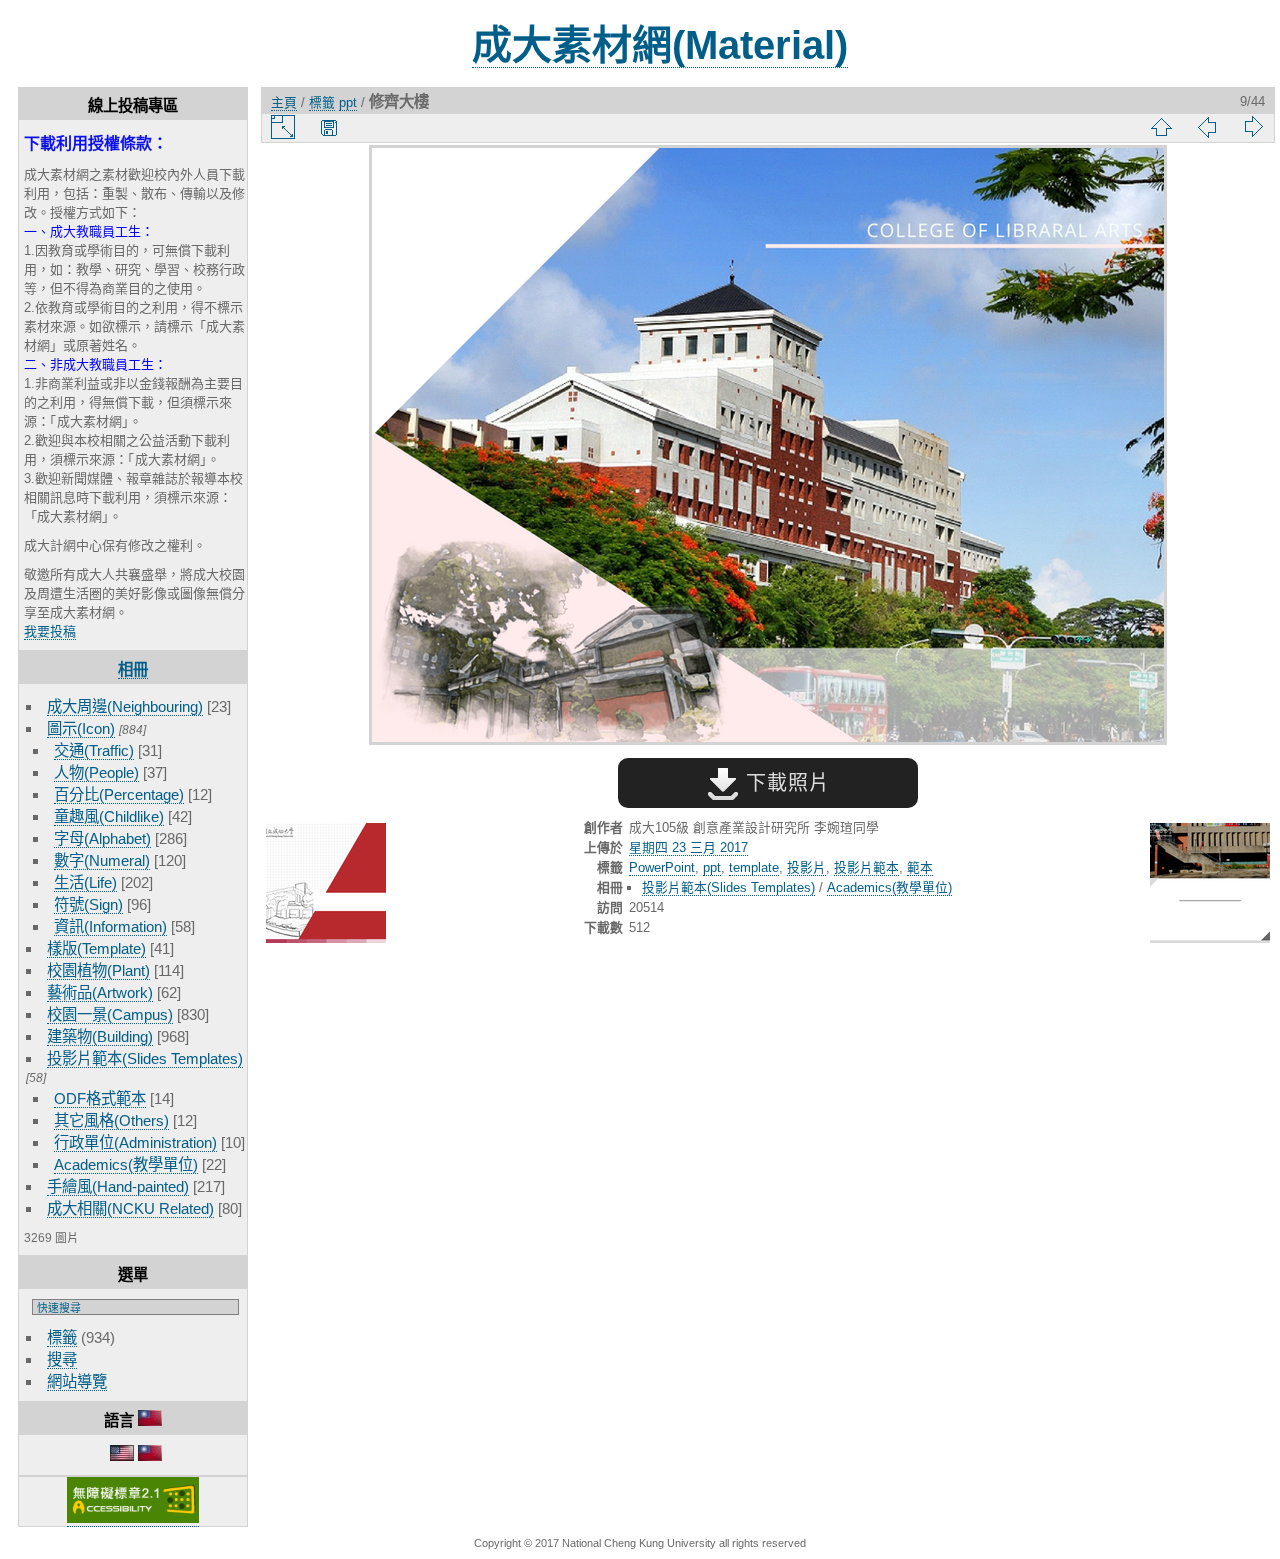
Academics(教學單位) (126, 1164)
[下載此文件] (329, 127)
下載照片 (784, 783)
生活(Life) (85, 882)
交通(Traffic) (94, 750)
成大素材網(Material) (660, 45)
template (754, 867)
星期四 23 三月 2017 (688, 847)
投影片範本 (866, 867)
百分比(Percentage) (119, 794)
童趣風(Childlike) (109, 816)
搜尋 (62, 1359)
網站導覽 (77, 1381)
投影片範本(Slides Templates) (145, 1058)
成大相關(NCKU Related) (130, 1208)
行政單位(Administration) (135, 1142)
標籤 (62, 1337)
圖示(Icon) (81, 728)
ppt (348, 102)
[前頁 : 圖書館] (326, 884)
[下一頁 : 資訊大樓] (1210, 884)
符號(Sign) (88, 904)
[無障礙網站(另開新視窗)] (133, 1519)
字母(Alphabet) (102, 838)
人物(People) (96, 772)
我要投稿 (50, 631)
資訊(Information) (110, 926)
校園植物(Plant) (98, 970)
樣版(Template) (96, 948)
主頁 (284, 102)
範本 (920, 867)
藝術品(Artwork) (100, 992)
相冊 (133, 669)
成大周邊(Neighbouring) (125, 706)
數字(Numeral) (102, 860)
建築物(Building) (100, 1036)
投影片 (806, 867)
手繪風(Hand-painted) (118, 1186)
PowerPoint (662, 867)
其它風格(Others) (111, 1120)
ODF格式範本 (100, 1098)
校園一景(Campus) (110, 1014)
